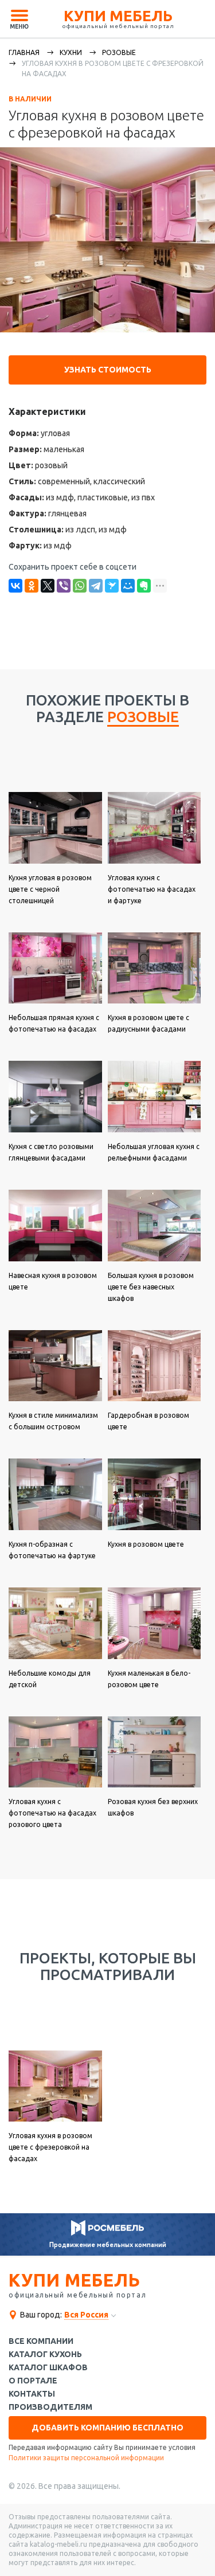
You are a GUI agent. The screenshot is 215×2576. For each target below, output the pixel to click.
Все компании (41, 2341)
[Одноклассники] (32, 586)
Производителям (50, 2407)
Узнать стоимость (108, 370)
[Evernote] (144, 586)
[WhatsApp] (80, 586)
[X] (48, 586)
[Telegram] (96, 586)
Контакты (32, 2394)
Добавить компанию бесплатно (107, 2428)
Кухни (71, 52)
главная (24, 52)
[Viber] (64, 586)
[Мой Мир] (128, 586)
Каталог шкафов (48, 2368)
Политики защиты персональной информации (86, 2458)
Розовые (119, 52)
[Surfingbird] (112, 586)
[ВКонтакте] (15, 586)
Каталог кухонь (45, 2355)
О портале (33, 2381)
